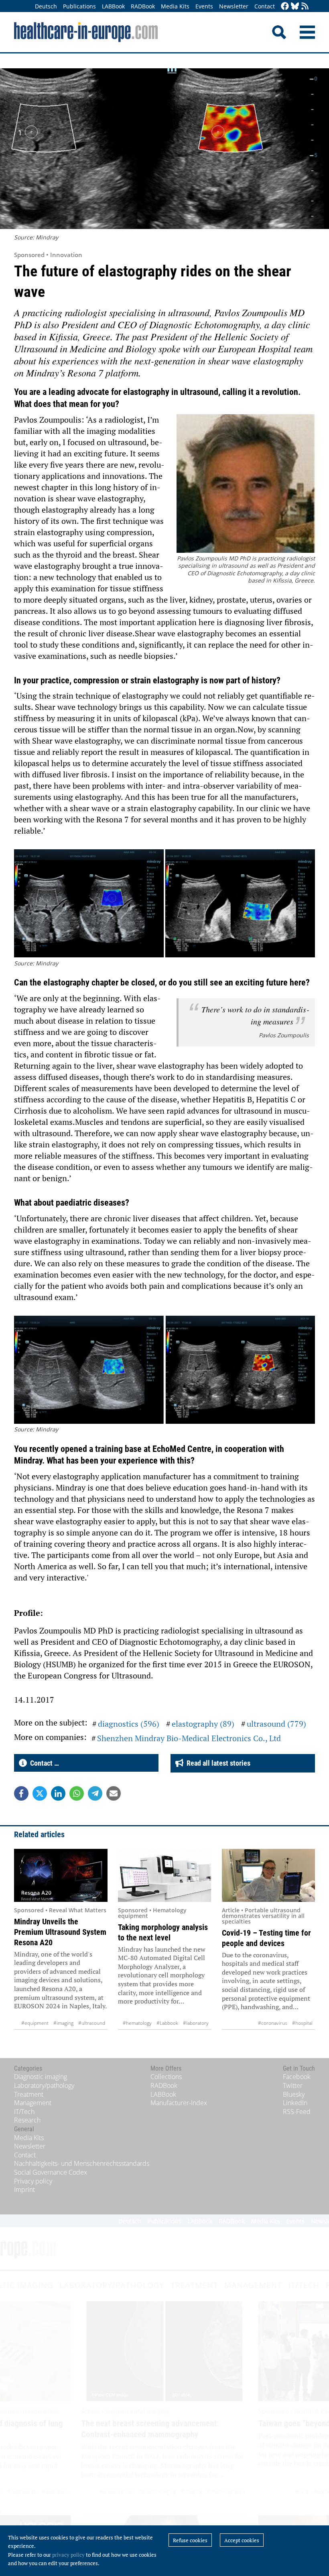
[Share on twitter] (40, 1793)
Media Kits (175, 6)
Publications (79, 6)
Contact (265, 6)
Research (27, 2120)
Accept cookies (242, 2540)
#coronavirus (273, 2023)
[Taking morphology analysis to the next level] (165, 1875)
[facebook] (285, 7)
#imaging (63, 2023)
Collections (166, 2077)
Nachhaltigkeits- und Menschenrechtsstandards (82, 2163)
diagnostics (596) (129, 1724)
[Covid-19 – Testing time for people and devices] (269, 1875)
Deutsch (46, 6)
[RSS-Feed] (305, 7)
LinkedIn (295, 2103)
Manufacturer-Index (179, 2103)
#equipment (35, 2023)
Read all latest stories (217, 1763)
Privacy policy (33, 2181)
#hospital (302, 2023)
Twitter (293, 2085)
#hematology (137, 2023)
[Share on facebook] (21, 1793)
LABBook (113, 6)
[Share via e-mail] (114, 1793)
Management (33, 2103)
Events (204, 6)
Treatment (29, 2094)
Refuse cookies (190, 2540)
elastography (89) (203, 1724)
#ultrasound (92, 2023)
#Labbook (167, 2023)
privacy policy (68, 2555)
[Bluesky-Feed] (295, 7)
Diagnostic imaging (41, 2077)
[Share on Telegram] (95, 1793)
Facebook (297, 2077)
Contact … (43, 1763)
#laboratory (196, 2023)
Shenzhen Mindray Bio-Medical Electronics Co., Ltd (189, 1738)
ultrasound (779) (276, 1724)
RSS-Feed (297, 2112)
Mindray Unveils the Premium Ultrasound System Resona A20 (60, 1932)
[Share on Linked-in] (58, 1793)
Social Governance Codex (51, 2172)
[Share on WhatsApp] (77, 1793)
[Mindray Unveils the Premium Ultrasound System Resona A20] (61, 1875)
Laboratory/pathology (44, 2085)
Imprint (24, 2190)
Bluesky (294, 2094)
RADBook (143, 6)
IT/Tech (24, 2112)
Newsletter (234, 6)
